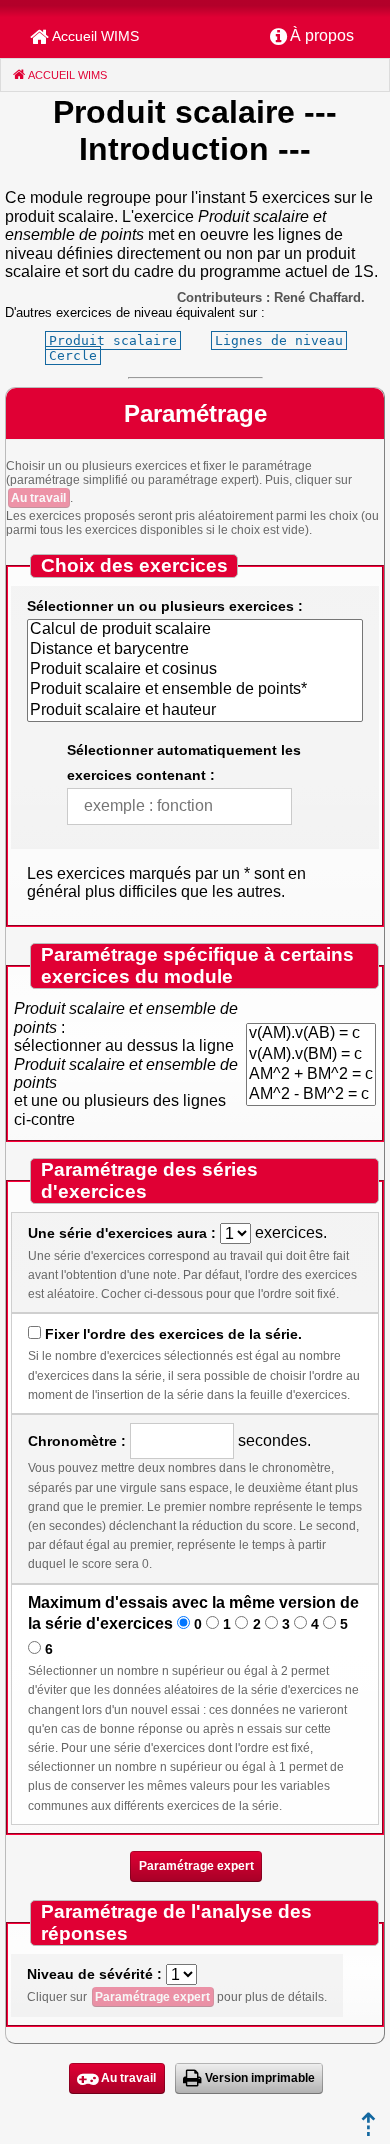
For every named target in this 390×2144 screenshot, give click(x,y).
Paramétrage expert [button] (196, 1866)
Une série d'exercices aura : (122, 1233)
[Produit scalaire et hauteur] (195, 711)
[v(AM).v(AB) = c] (311, 1034)
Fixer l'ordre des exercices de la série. (173, 1334)
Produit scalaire (113, 340)
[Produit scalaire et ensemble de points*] (195, 690)
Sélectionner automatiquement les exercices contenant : (184, 762)
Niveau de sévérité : (94, 1974)
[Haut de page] (368, 2130)
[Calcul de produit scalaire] (195, 630)
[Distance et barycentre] (195, 650)
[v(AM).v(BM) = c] (311, 1055)
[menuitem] (312, 37)
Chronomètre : (77, 1441)
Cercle (73, 355)
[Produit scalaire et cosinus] (195, 670)
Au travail (38, 498)
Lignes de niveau (279, 340)
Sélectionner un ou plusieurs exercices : (165, 606)
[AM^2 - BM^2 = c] (311, 1095)
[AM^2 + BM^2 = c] (311, 1075)
